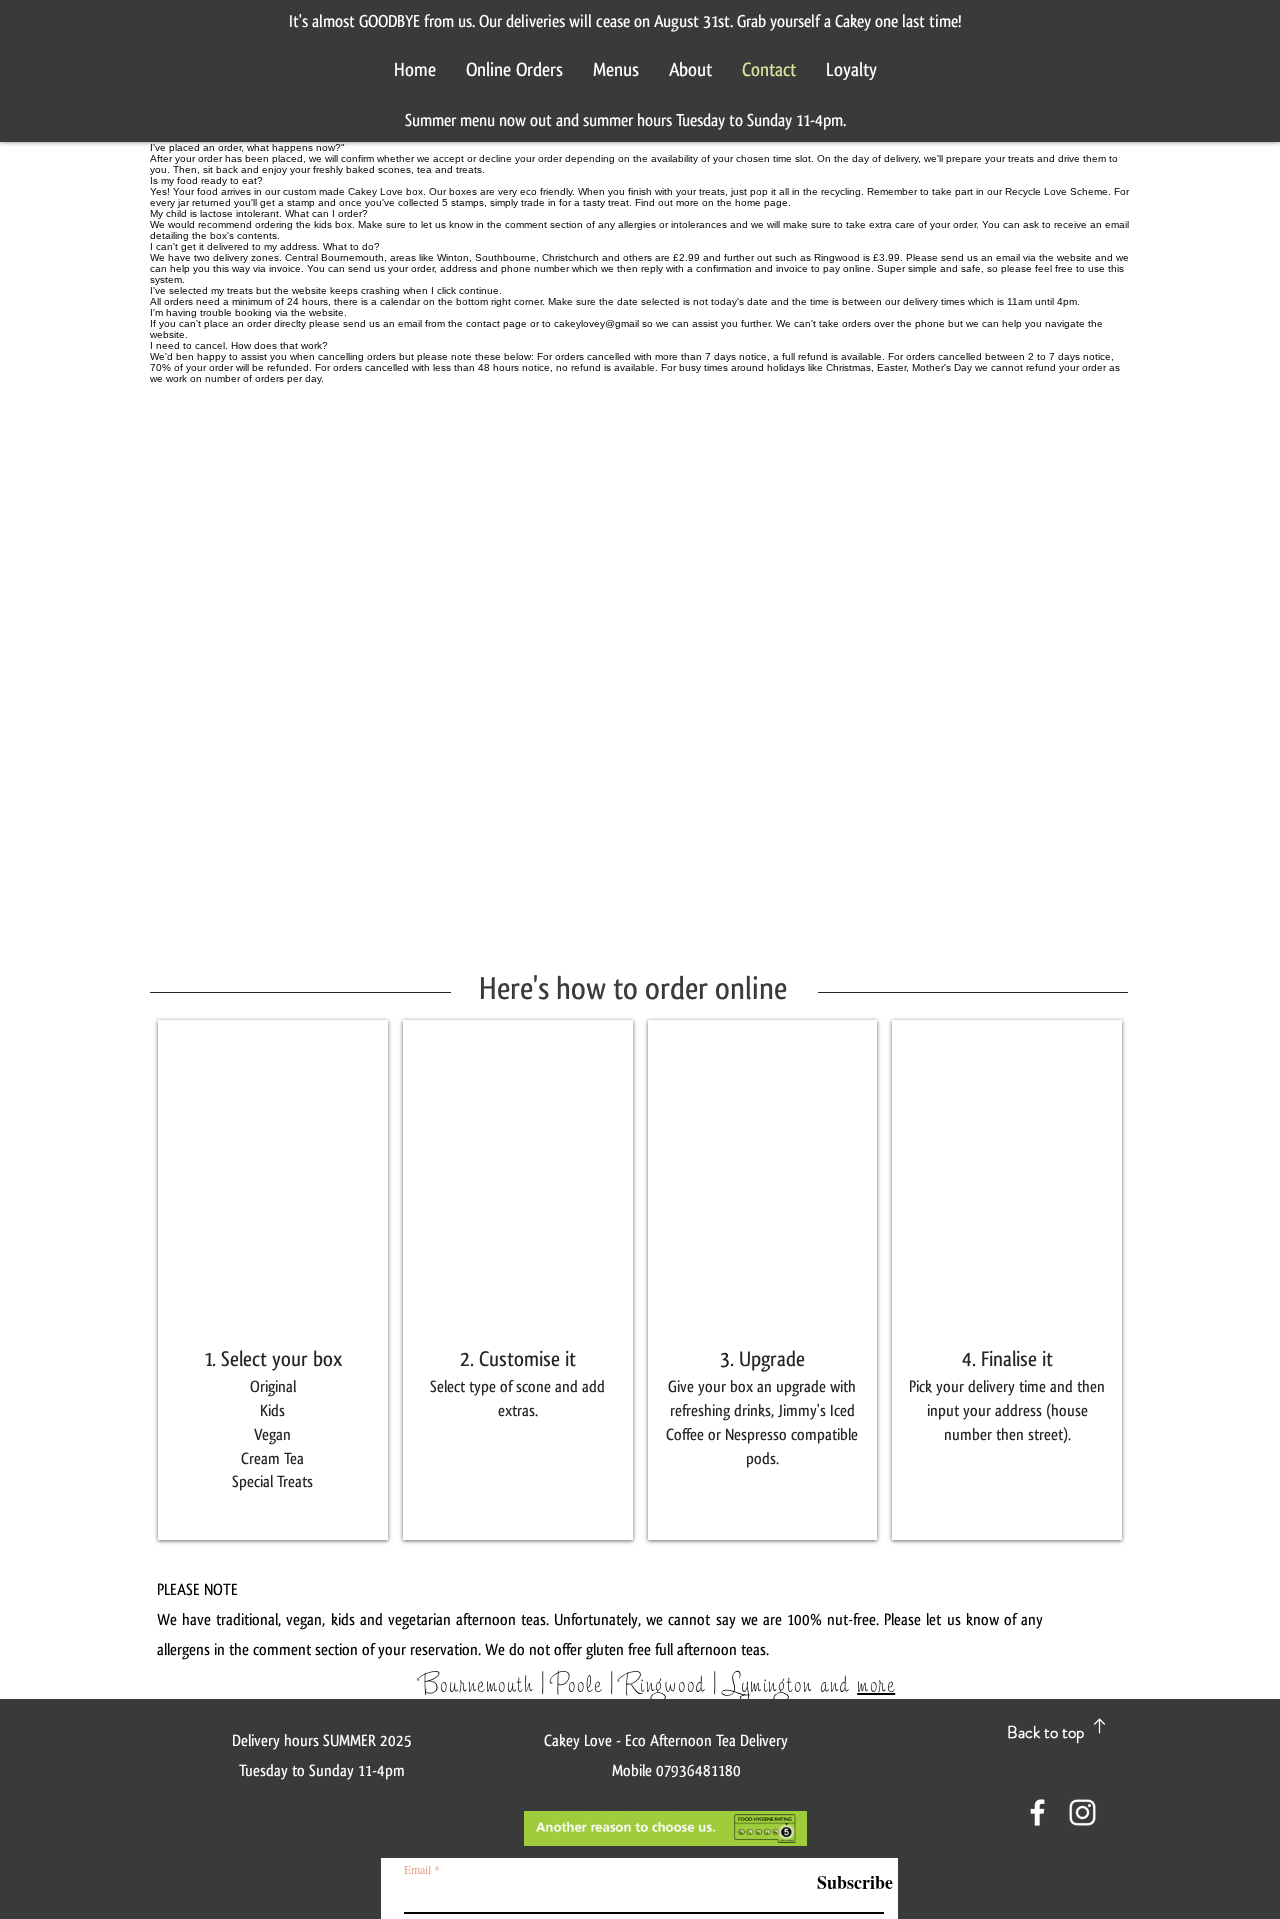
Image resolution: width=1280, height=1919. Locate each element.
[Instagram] (1082, 1812)
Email (417, 1869)
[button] (273, 1280)
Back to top (1045, 1732)
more (876, 1683)
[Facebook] (1037, 1812)
